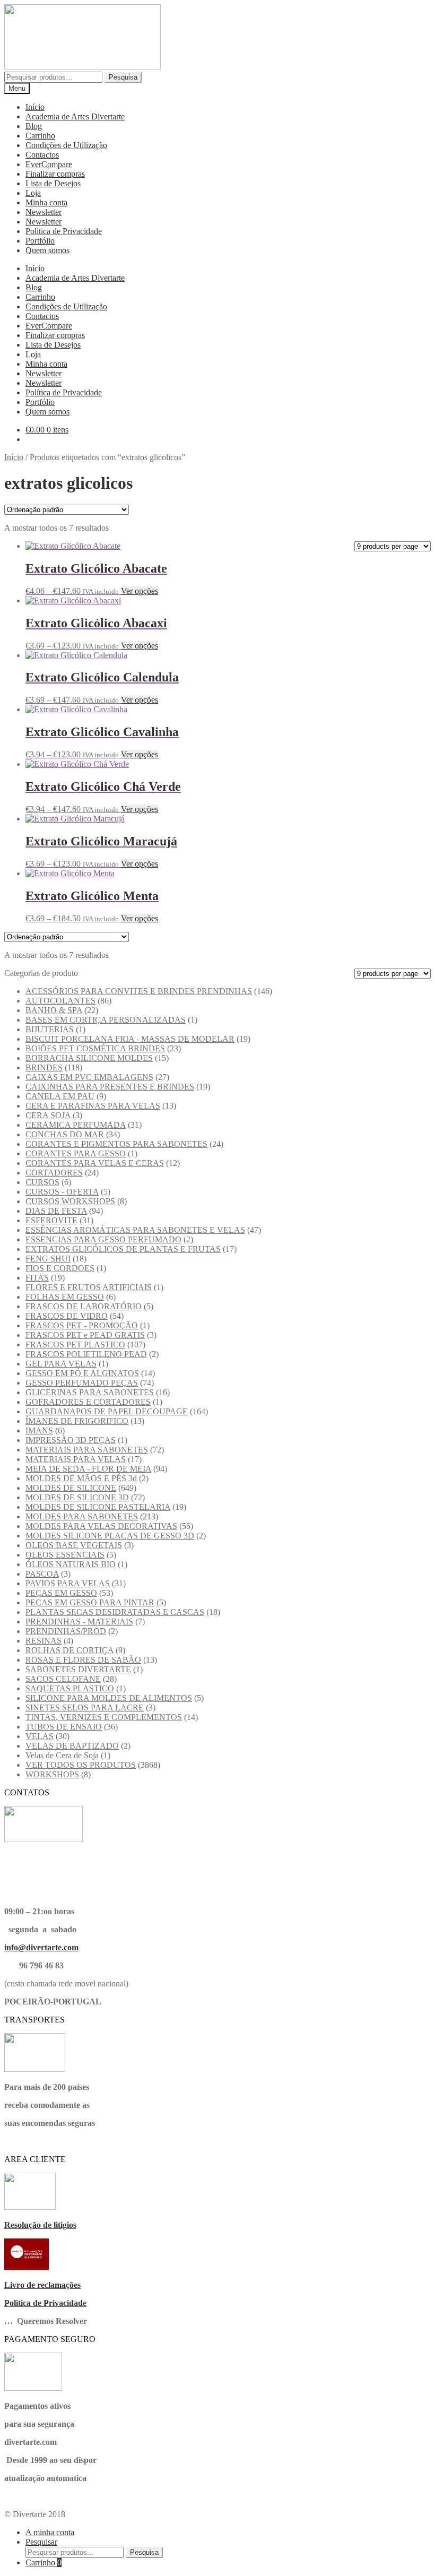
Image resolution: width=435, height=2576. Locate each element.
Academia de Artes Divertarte (75, 116)
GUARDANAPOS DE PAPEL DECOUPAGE (107, 1411)
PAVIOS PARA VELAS (68, 1583)
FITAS (37, 1278)
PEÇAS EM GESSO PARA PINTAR (90, 1602)
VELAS (40, 1736)
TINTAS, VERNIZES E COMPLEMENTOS (104, 1717)
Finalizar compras (55, 174)
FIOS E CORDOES (60, 1268)
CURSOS (42, 1182)
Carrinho (40, 136)
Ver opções (140, 591)
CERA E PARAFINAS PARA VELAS (93, 1106)
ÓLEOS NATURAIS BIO (71, 1564)
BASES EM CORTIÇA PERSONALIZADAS (106, 1020)
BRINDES (44, 1067)
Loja (33, 193)
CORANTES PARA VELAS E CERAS (95, 1163)
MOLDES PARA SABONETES (82, 1516)
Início (35, 107)
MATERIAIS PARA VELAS (76, 1459)
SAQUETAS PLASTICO (70, 1688)
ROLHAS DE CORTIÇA (69, 1650)
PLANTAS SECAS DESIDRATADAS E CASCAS (115, 1612)
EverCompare (49, 164)
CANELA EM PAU (60, 1096)
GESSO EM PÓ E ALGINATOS (82, 1373)
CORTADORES (54, 1173)
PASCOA (42, 1574)
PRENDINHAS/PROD (66, 1631)
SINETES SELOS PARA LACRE (85, 1708)
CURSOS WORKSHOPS (70, 1201)
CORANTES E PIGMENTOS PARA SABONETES (116, 1144)
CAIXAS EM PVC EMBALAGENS (89, 1077)
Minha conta (46, 202)
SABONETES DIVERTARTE (78, 1669)
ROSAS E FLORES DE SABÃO (83, 1660)
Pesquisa (123, 77)
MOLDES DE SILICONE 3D (77, 1497)
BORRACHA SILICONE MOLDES (89, 1058)
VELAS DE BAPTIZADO (72, 1746)
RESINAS (43, 1641)
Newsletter (43, 212)
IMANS (39, 1430)
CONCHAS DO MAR (65, 1134)
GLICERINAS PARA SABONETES (90, 1392)
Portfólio (40, 241)
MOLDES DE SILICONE (71, 1488)
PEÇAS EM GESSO (61, 1593)
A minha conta (50, 2532)
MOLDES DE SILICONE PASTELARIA (98, 1507)
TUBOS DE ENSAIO (64, 1727)
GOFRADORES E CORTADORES (88, 1402)
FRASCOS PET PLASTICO (75, 1345)
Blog (34, 126)
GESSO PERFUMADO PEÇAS (82, 1383)
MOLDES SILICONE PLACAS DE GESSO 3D (110, 1536)
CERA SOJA (48, 1115)
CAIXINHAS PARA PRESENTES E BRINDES (110, 1087)
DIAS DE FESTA (56, 1211)
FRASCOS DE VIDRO (67, 1316)
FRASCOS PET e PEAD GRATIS (85, 1335)
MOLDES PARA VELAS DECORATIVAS (101, 1526)
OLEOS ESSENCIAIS (65, 1555)
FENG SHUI (48, 1259)
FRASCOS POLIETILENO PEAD (86, 1354)
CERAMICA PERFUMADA (76, 1125)
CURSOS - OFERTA (62, 1192)
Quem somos (47, 250)
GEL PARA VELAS (61, 1364)
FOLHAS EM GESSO (65, 1297)
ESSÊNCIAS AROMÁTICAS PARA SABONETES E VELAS (135, 1230)
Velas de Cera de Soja (62, 1755)
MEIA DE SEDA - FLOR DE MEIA (88, 1469)
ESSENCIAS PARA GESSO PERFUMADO (103, 1239)
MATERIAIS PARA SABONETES (87, 1450)
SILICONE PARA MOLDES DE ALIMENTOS (109, 1698)
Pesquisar (41, 2542)
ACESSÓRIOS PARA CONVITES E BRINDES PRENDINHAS (139, 991)
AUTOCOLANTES (60, 1001)
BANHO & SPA (54, 1010)
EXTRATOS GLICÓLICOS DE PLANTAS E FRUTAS (123, 1249)
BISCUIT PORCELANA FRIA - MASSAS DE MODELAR (130, 1039)
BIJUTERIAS (50, 1029)
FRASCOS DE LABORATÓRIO (84, 1306)
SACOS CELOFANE (63, 1679)
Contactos (42, 155)
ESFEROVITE (51, 1220)
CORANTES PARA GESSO (76, 1153)
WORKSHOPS (52, 1774)
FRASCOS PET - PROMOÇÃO (82, 1325)
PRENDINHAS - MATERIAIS (79, 1622)
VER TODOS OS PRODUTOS (81, 1765)
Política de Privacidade (64, 231)
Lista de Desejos (53, 183)
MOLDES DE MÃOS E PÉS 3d (81, 1478)
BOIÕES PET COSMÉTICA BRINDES (95, 1048)
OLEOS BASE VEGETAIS (74, 1545)
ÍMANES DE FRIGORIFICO (77, 1421)
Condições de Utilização (66, 145)
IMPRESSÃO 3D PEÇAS (71, 1440)
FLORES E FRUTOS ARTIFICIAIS (89, 1287)
